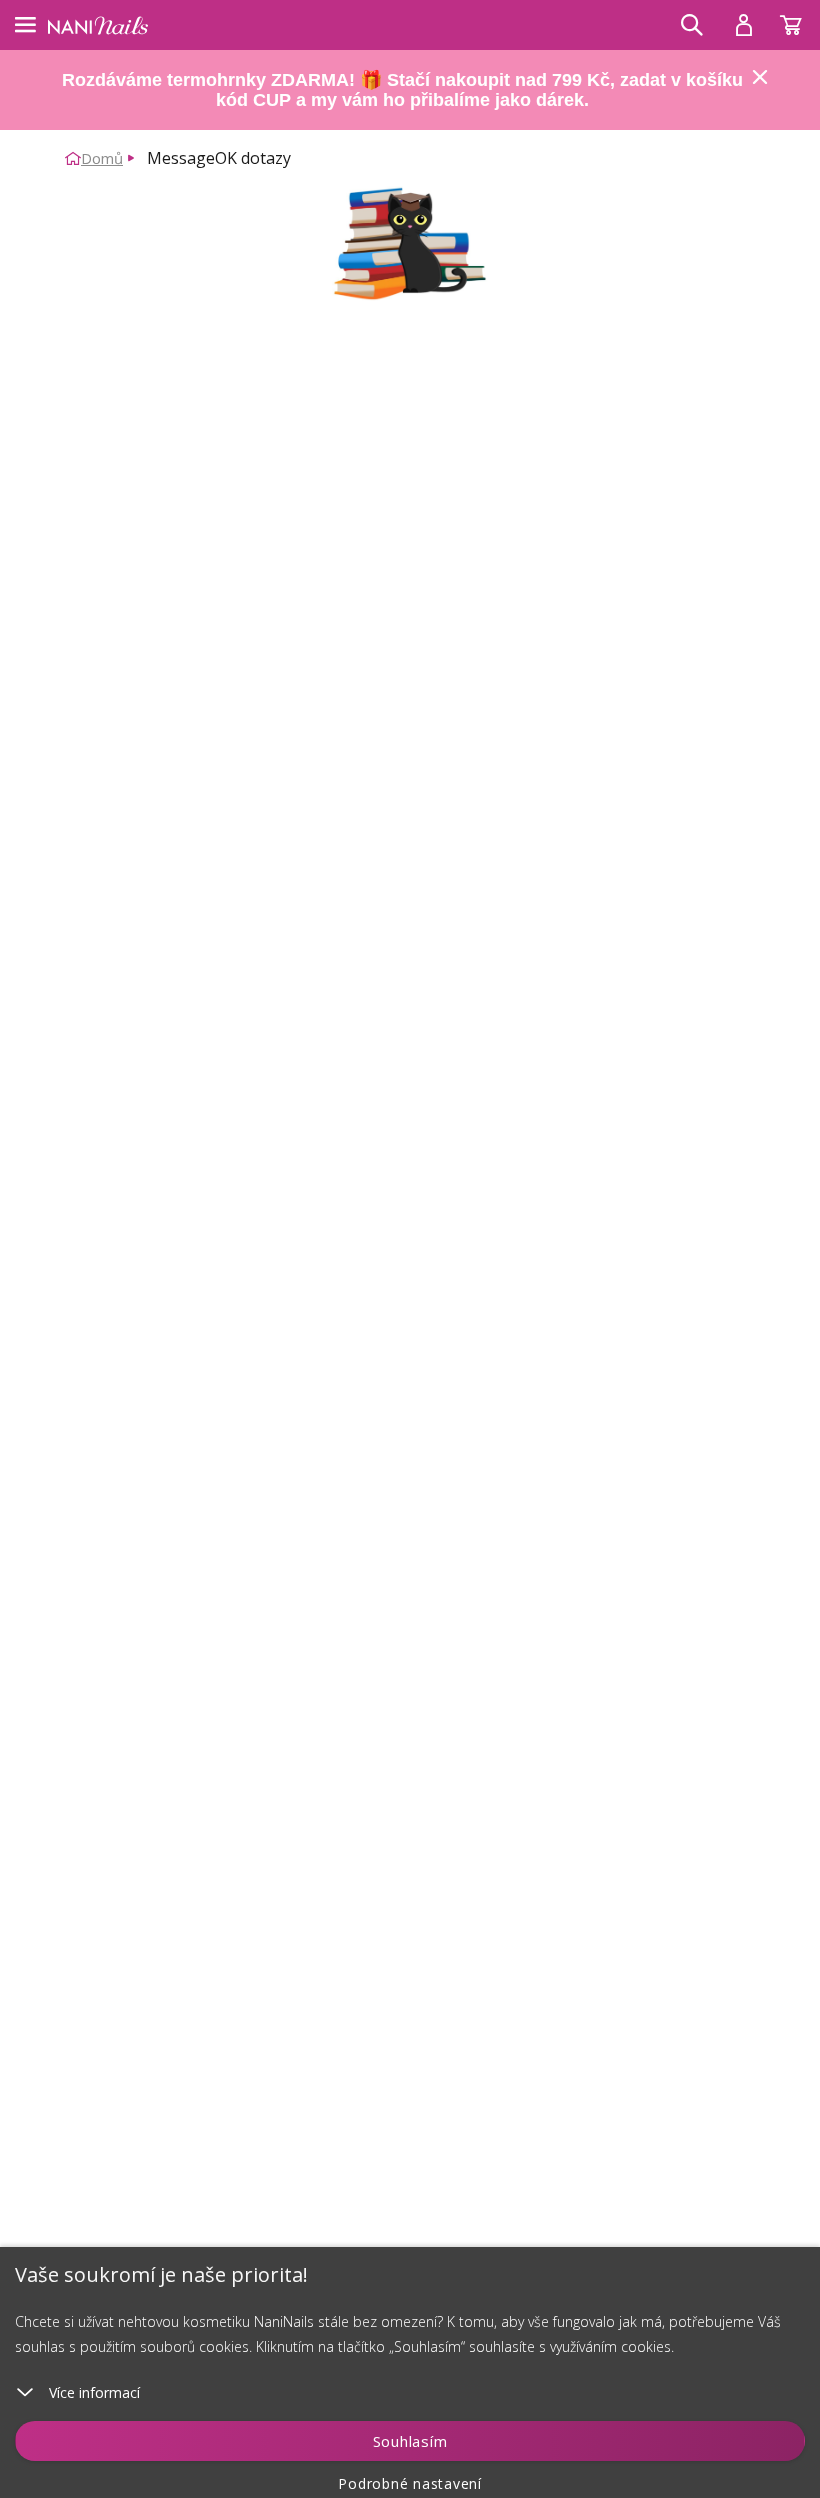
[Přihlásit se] (744, 25)
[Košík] (800, 20)
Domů (102, 158)
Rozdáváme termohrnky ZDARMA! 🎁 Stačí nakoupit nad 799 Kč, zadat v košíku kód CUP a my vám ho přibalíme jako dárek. (402, 90)
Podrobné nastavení (410, 2483)
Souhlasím (410, 2441)
